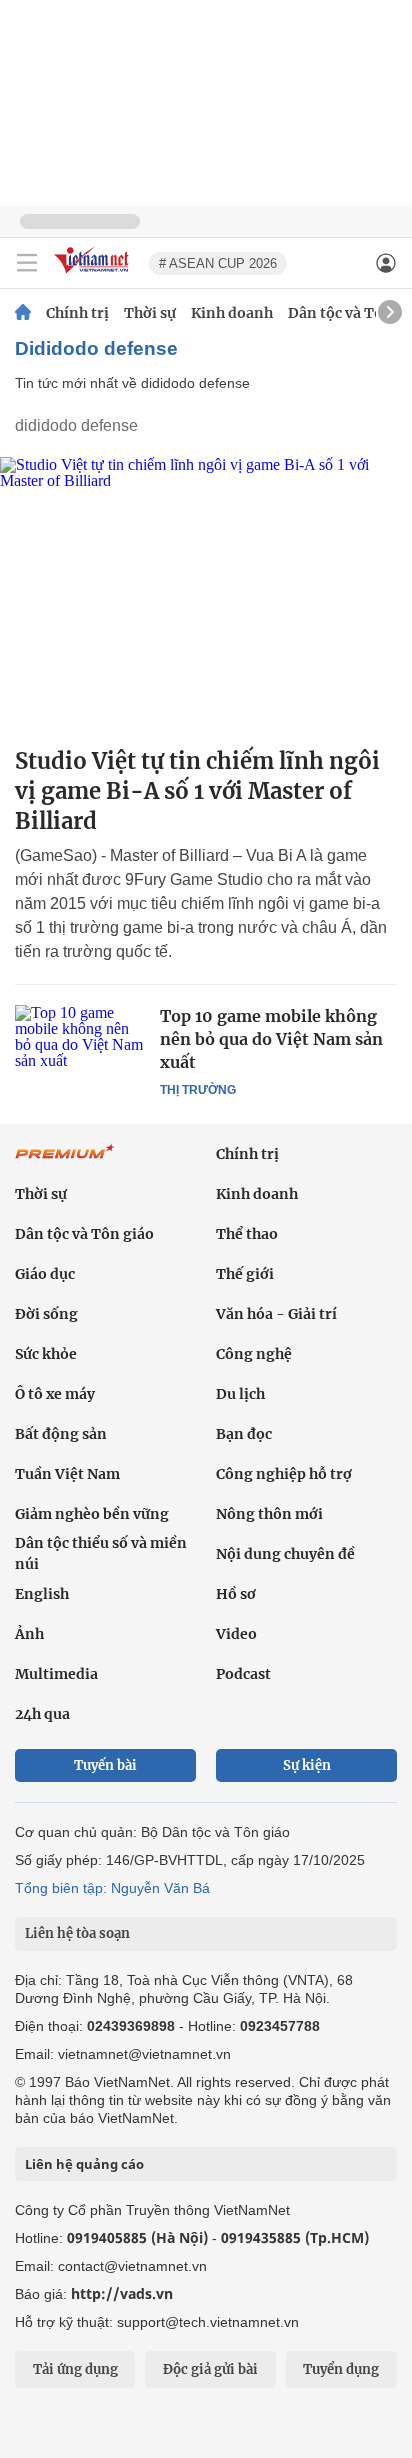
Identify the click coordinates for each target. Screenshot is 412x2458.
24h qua (42, 1714)
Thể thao (247, 1234)
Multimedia (56, 1674)
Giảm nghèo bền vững (92, 1514)
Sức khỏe (46, 1354)
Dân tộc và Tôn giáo (84, 1234)
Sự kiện (307, 1765)
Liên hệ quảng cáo (84, 2164)
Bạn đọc (244, 1434)
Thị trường (198, 1090)
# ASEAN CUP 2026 (218, 263)
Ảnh (29, 1634)
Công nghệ (254, 1354)
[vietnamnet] (94, 274)
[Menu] (27, 263)
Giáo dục (45, 1274)
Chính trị (77, 313)
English (42, 1594)
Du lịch (240, 1394)
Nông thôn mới (269, 1514)
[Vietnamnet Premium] (65, 1162)
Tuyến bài (105, 1765)
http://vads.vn (122, 2293)
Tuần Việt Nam (67, 1474)
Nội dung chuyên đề (285, 1554)
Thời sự (150, 313)
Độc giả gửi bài (210, 2369)
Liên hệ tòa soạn (77, 1933)
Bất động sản (61, 1434)
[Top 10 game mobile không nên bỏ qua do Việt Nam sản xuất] (80, 1048)
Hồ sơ (236, 1594)
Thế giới (245, 1274)
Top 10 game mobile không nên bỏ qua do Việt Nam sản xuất (271, 1039)
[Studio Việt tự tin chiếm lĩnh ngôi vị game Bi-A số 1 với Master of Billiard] (206, 594)
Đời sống (46, 1314)
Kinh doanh (232, 313)
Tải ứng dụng (75, 2369)
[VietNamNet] (23, 313)
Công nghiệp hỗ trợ (284, 1474)
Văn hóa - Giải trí (276, 1314)
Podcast (243, 1674)
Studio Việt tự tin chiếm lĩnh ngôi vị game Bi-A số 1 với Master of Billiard (197, 791)
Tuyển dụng (341, 2369)
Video (236, 1634)
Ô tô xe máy (55, 1394)
